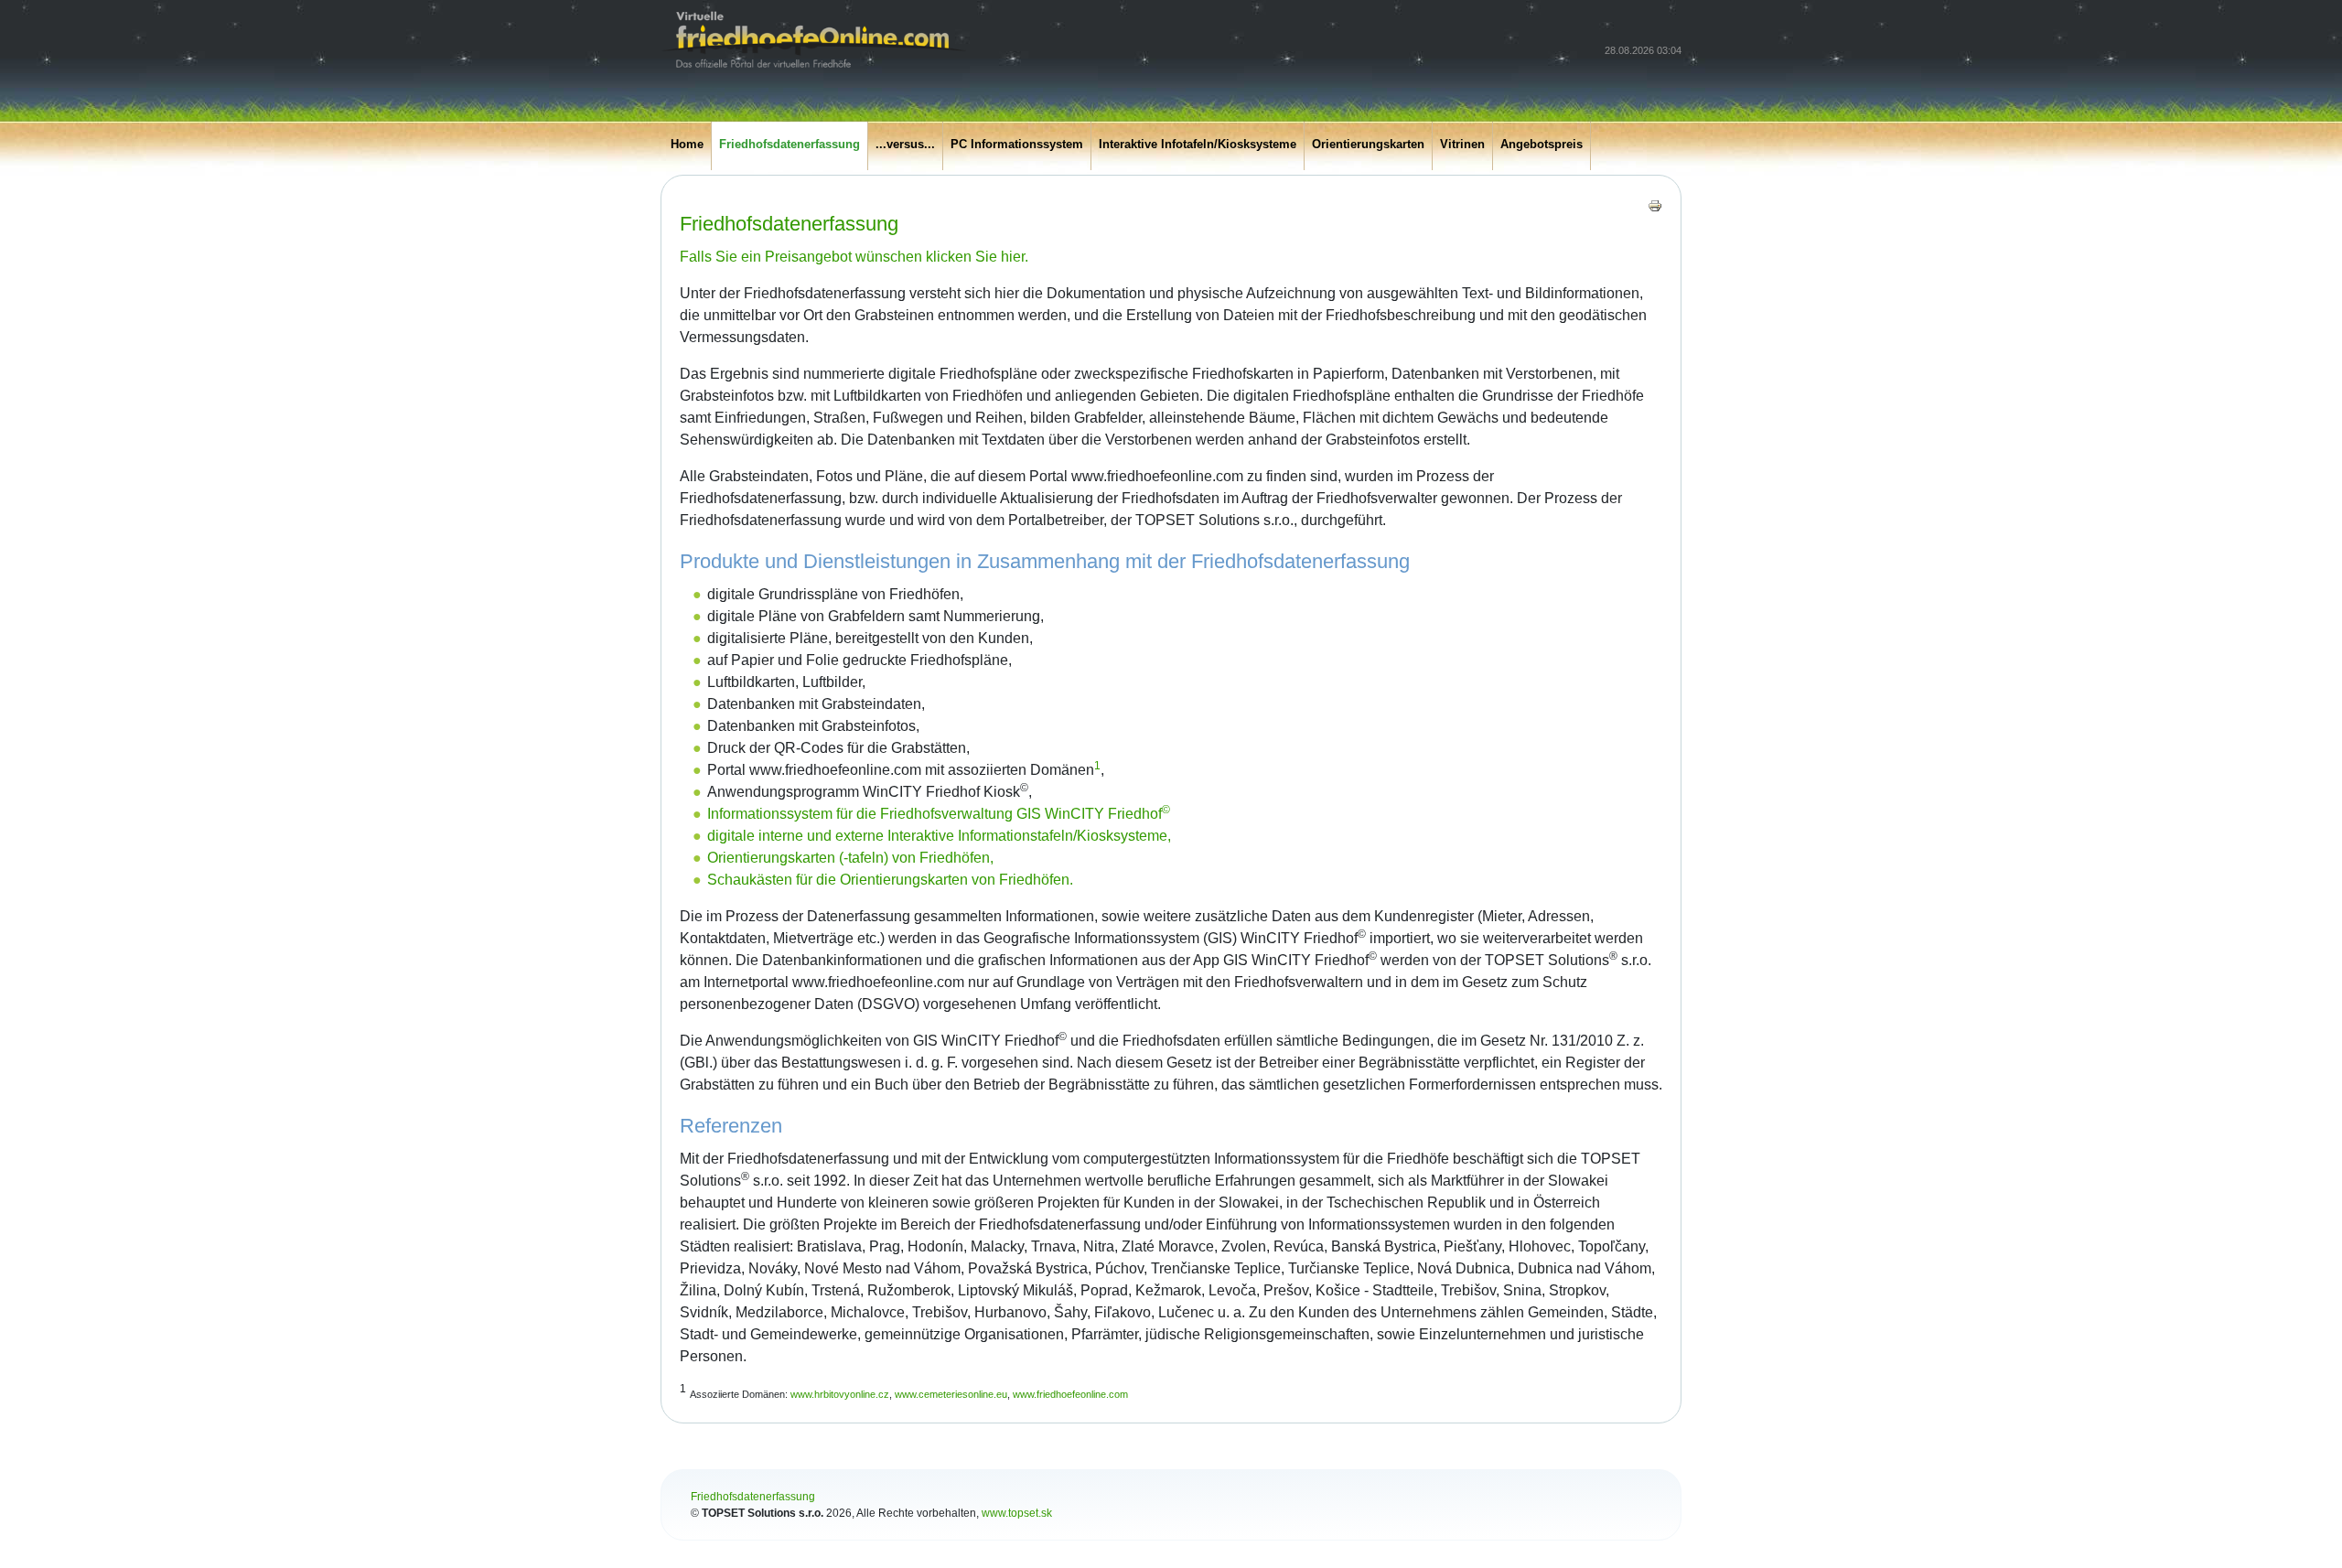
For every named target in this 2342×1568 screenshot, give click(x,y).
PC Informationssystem (1017, 144)
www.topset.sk (1017, 1513)
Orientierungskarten (1368, 144)
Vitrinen (1462, 144)
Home (687, 144)
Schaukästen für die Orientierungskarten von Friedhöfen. (890, 880)
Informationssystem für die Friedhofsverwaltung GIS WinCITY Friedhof (939, 814)
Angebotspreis (1542, 144)
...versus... (905, 144)
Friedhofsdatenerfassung (790, 144)
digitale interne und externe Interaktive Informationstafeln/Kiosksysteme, (939, 836)
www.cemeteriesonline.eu (951, 1394)
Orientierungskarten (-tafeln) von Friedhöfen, (850, 858)
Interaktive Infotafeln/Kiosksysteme (1198, 144)
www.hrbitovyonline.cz (840, 1394)
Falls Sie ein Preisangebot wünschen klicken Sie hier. (854, 257)
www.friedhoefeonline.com (1070, 1394)
